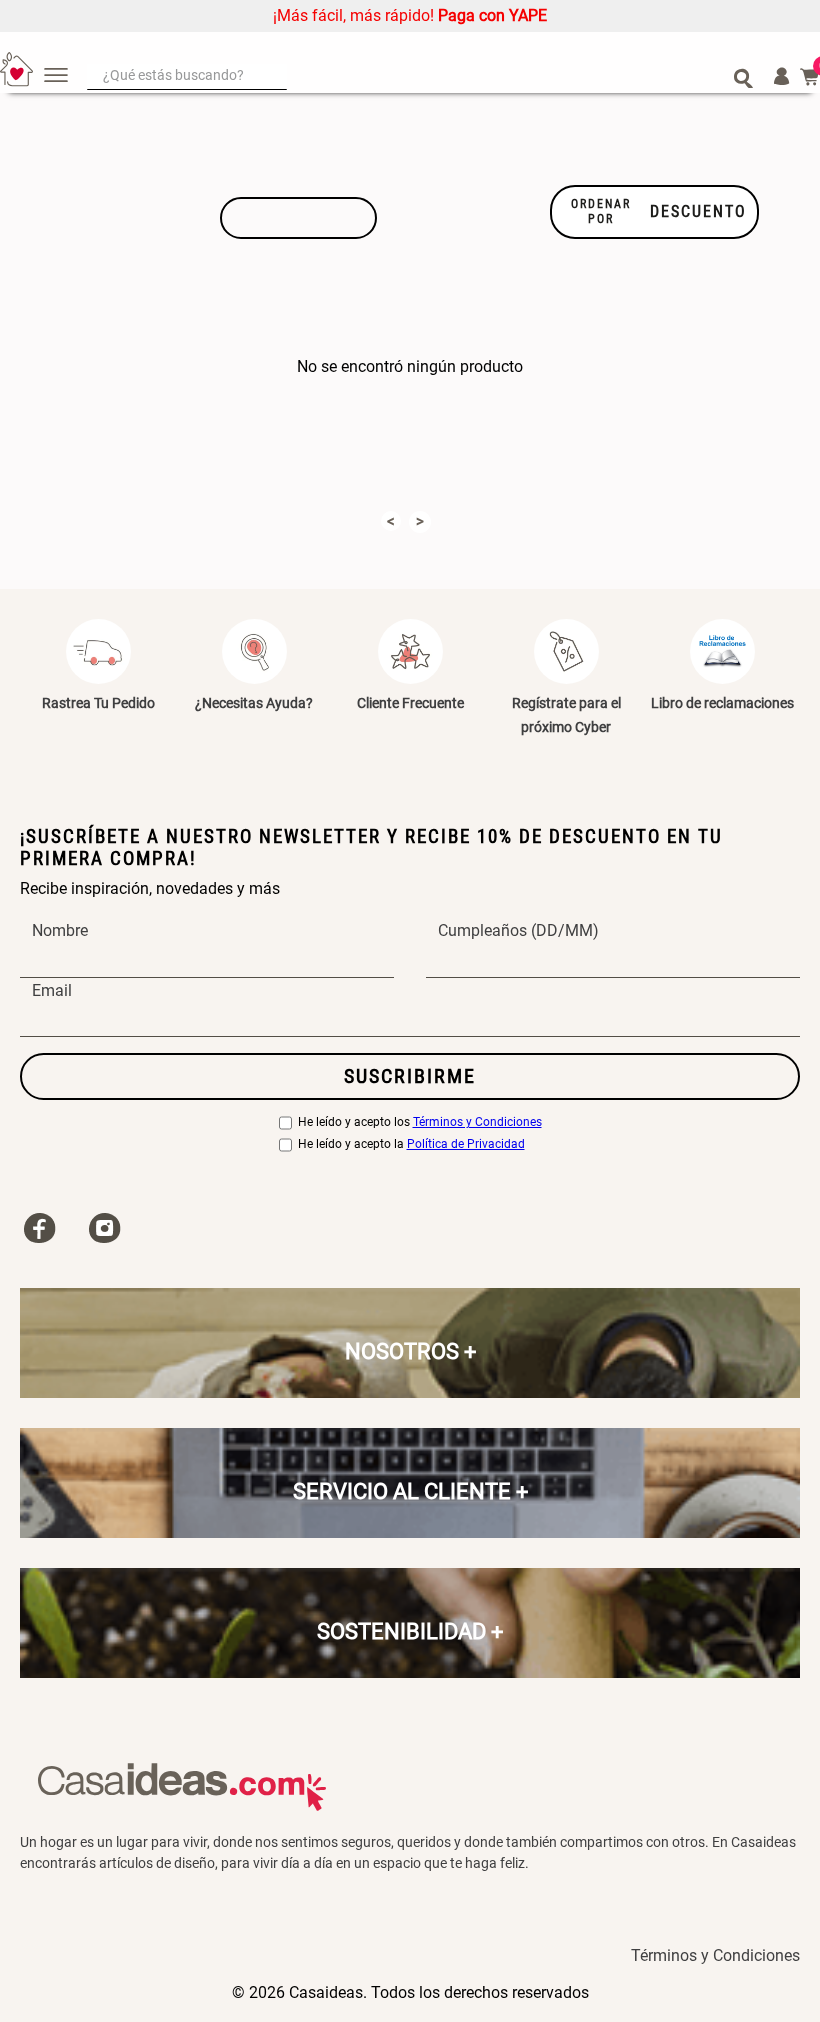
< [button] (391, 521)
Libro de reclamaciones (722, 703)
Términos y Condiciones (477, 1122)
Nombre (60, 932)
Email (52, 991)
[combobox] (420, 77)
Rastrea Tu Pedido (98, 703)
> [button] (420, 521)
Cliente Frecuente (410, 703)
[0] (810, 77)
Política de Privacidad (466, 1144)
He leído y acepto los (420, 1122)
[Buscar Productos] (743, 77)
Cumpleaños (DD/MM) (518, 932)
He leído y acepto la (411, 1144)
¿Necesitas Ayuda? (254, 703)
